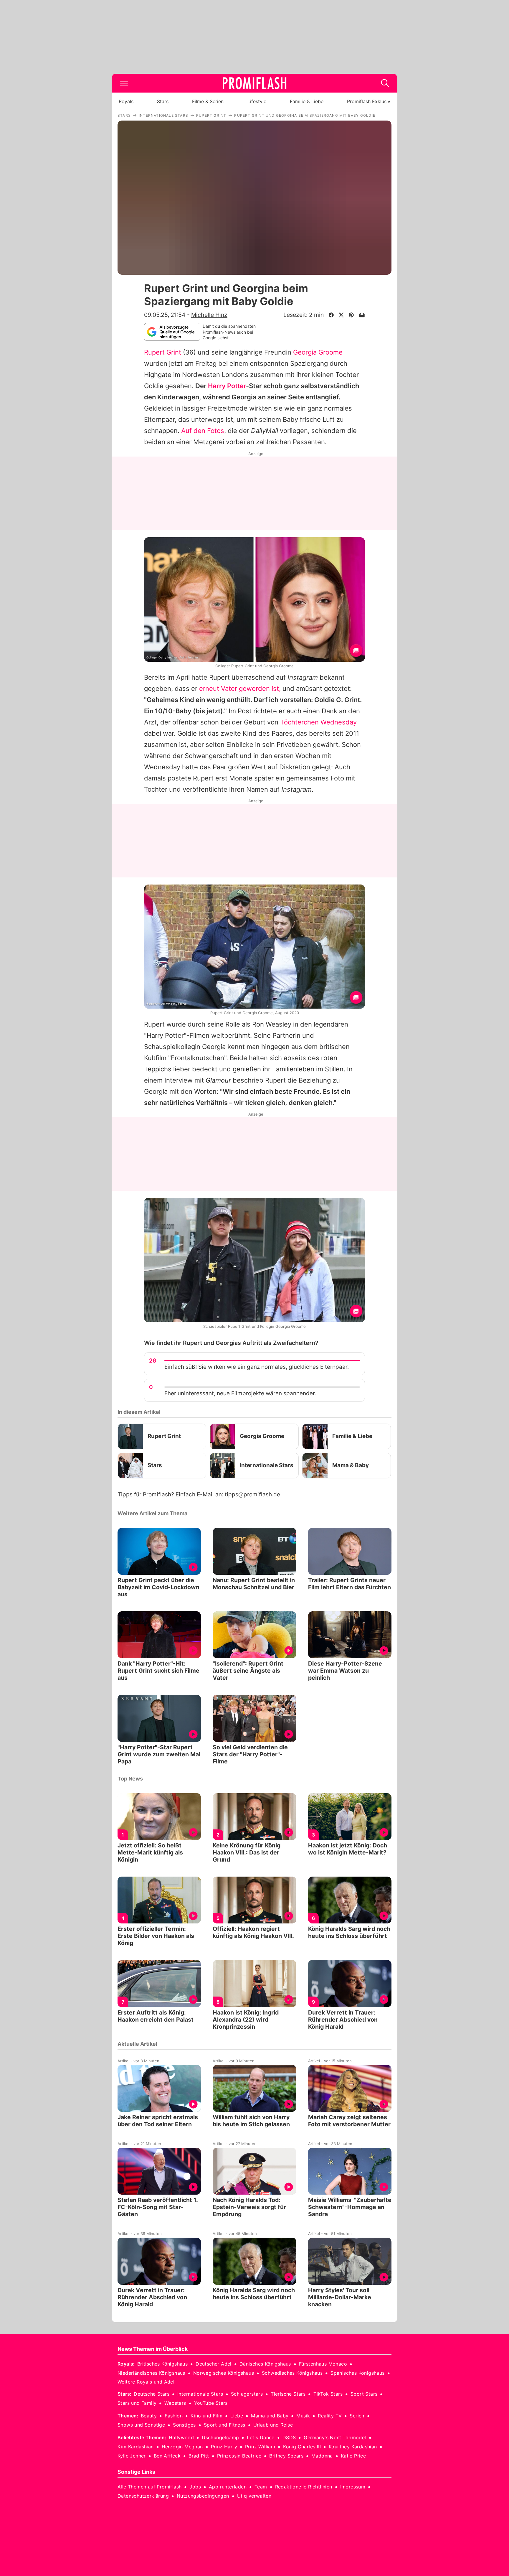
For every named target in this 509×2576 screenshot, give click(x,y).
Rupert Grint (163, 352)
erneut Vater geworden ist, (240, 689)
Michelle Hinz (209, 315)
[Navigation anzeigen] (124, 83)
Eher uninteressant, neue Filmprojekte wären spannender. (240, 1393)
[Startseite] (254, 83)
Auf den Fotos (203, 431)
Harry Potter (227, 386)
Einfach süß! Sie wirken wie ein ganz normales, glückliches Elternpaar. (257, 1367)
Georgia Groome (318, 352)
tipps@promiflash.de (252, 1494)
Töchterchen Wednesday (318, 722)
